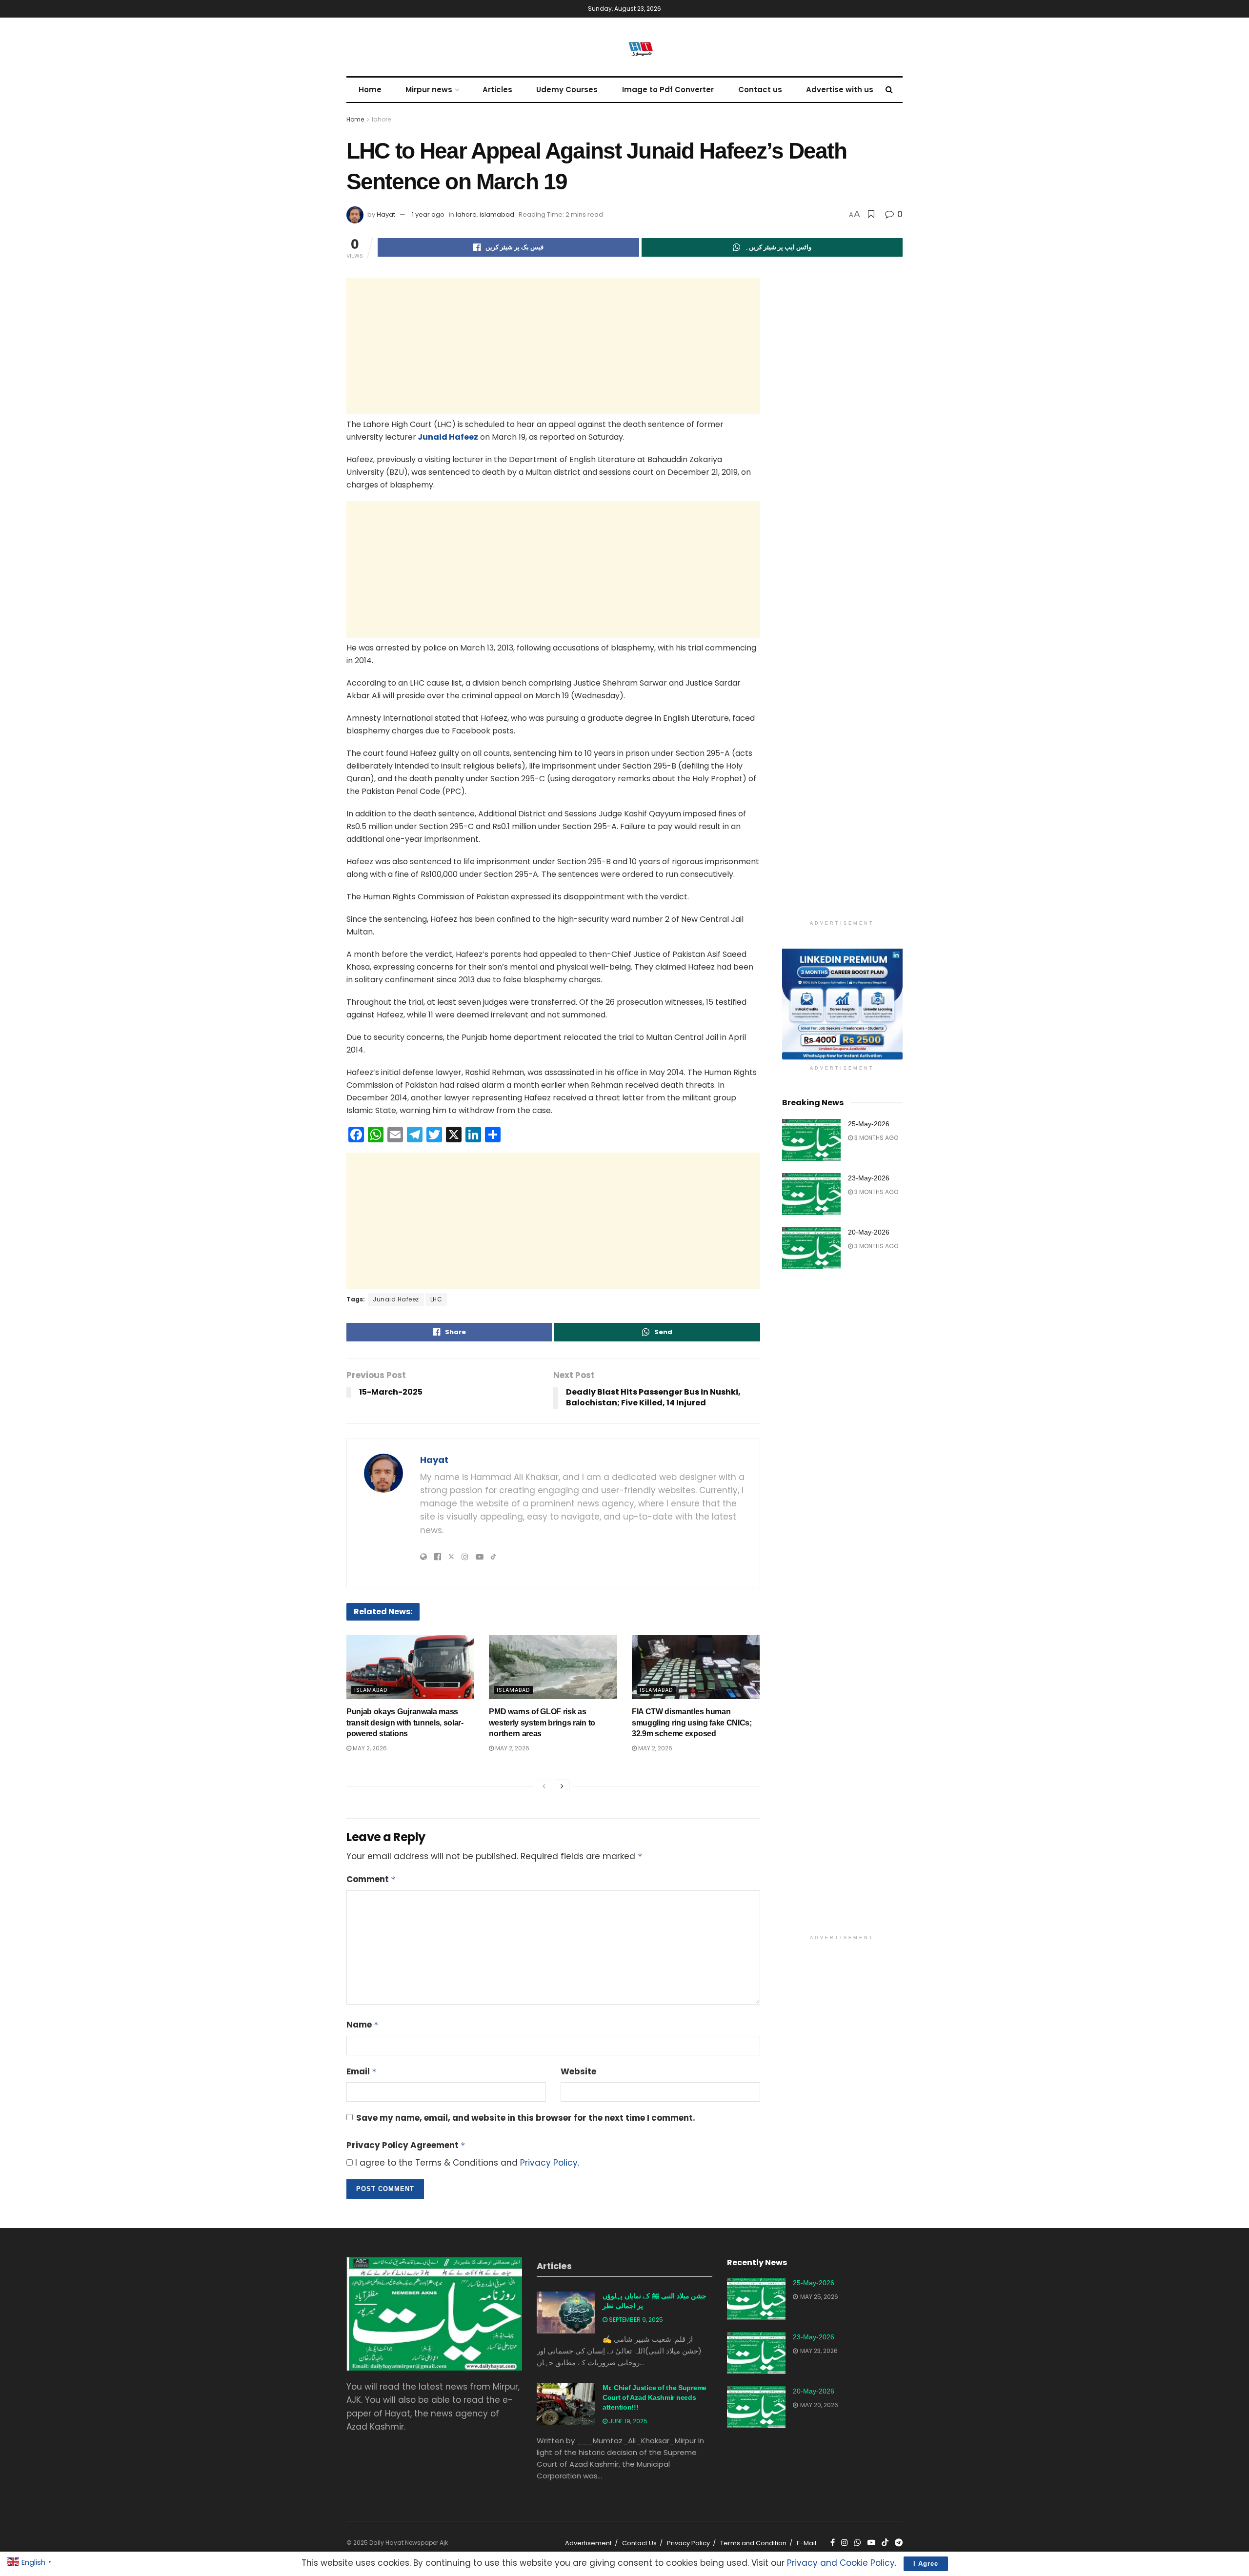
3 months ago (876, 1138)
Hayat (386, 214)
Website (578, 2071)
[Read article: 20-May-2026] (811, 1248)
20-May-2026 (869, 1232)
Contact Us (639, 2543)
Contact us (760, 90)
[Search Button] (889, 90)
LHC (436, 1299)
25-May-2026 (869, 1124)
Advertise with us (840, 90)
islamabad (497, 214)
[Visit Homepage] (624, 47)
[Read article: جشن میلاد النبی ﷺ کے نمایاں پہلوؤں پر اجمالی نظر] (566, 2312)
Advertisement (588, 2543)
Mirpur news (429, 90)
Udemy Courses (567, 90)
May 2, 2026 (369, 1748)
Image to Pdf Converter (668, 90)
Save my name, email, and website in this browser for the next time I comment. (526, 2118)
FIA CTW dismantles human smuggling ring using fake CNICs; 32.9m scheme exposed (692, 1723)
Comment (371, 1879)
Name (363, 2025)
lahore (381, 119)
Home (370, 90)
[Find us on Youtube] (871, 2543)
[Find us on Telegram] (899, 2543)
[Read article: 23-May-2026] (811, 1194)
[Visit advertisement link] (843, 1004)
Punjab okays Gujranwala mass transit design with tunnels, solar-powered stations (405, 1723)
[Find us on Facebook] (833, 2543)
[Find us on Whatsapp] (858, 2543)
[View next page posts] (562, 1786)
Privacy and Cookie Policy (841, 2563)
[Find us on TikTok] (885, 2543)
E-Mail (806, 2543)
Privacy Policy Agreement (406, 2145)
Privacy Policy (549, 2163)
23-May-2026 (869, 1178)
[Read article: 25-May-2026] (811, 1140)
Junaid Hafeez (447, 437)
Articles (497, 90)
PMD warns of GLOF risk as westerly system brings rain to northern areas (542, 1723)
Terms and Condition (753, 2543)
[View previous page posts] (544, 1786)
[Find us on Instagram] (845, 2543)
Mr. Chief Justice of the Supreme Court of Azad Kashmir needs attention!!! (655, 2397)
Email (362, 2071)
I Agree (926, 2564)
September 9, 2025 (635, 2320)
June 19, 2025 (627, 2421)
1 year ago (428, 214)
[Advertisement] (553, 346)
